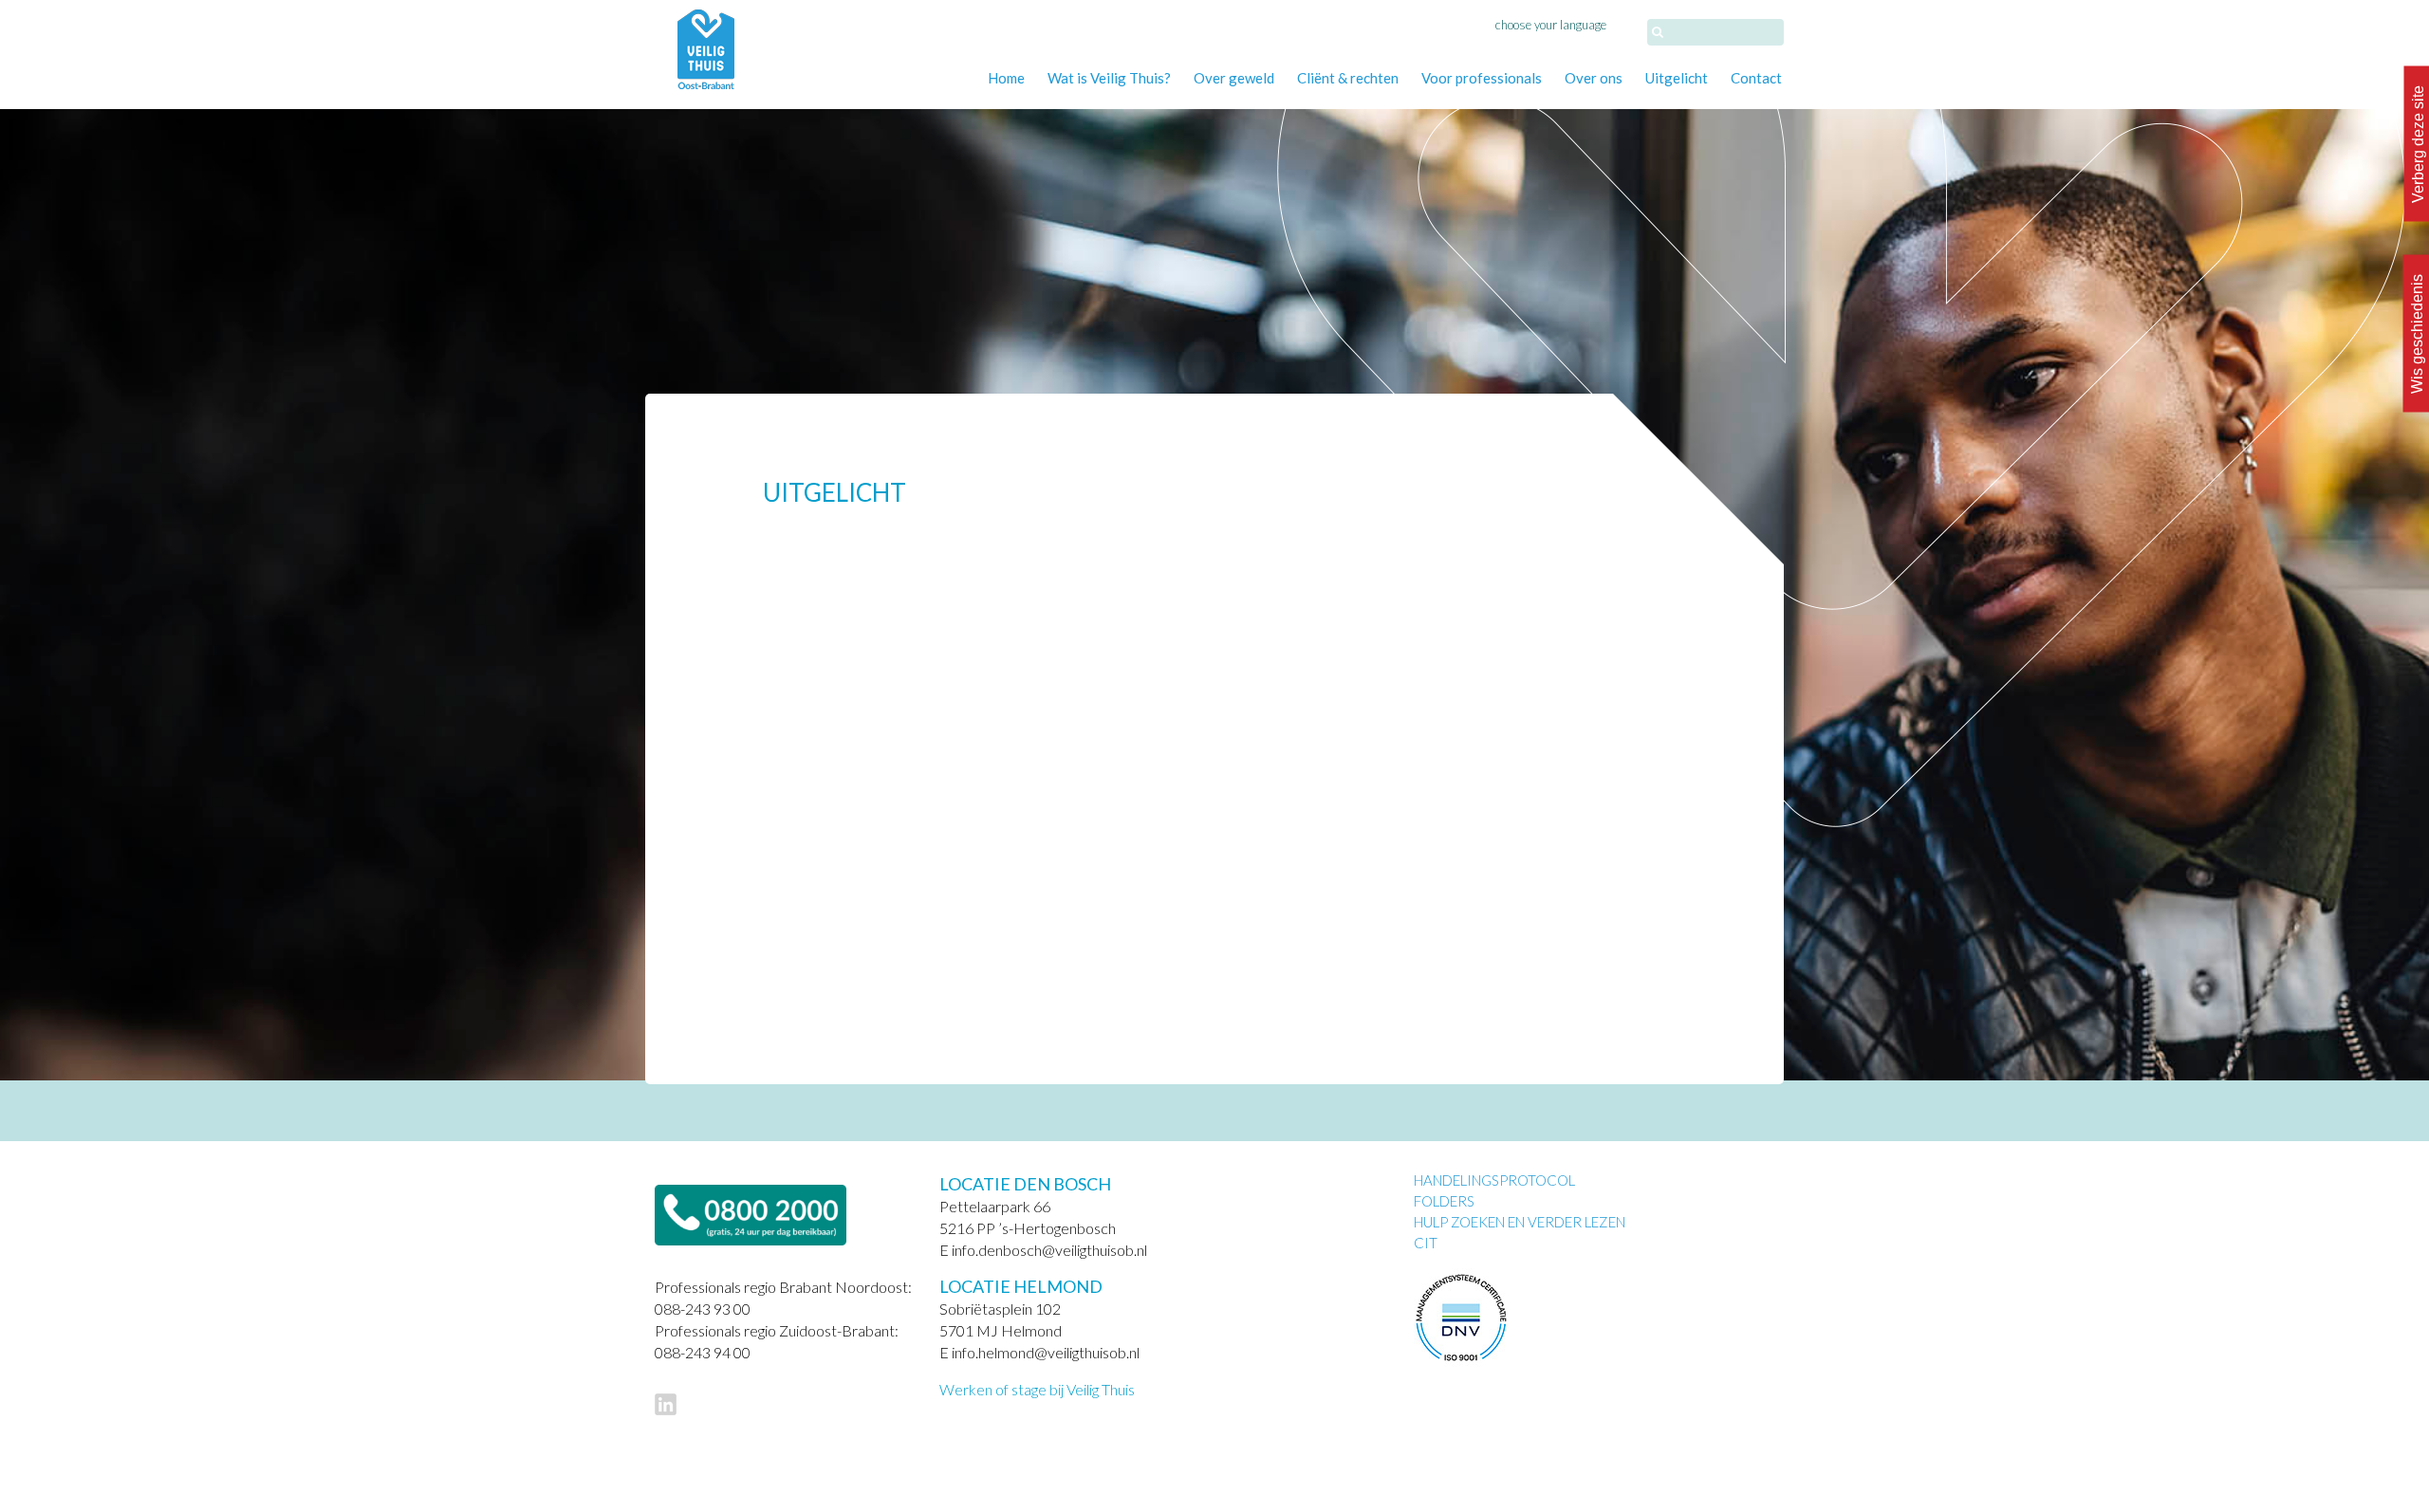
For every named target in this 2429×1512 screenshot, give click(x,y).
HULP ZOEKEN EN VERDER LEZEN (1520, 1222)
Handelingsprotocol (1494, 1180)
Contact (1756, 78)
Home (1006, 78)
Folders (1444, 1201)
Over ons (1594, 78)
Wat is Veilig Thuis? (1109, 78)
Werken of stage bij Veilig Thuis (1037, 1389)
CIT (1426, 1243)
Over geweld (1234, 78)
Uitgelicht (1677, 78)
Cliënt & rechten (1348, 78)
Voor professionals (1482, 78)
